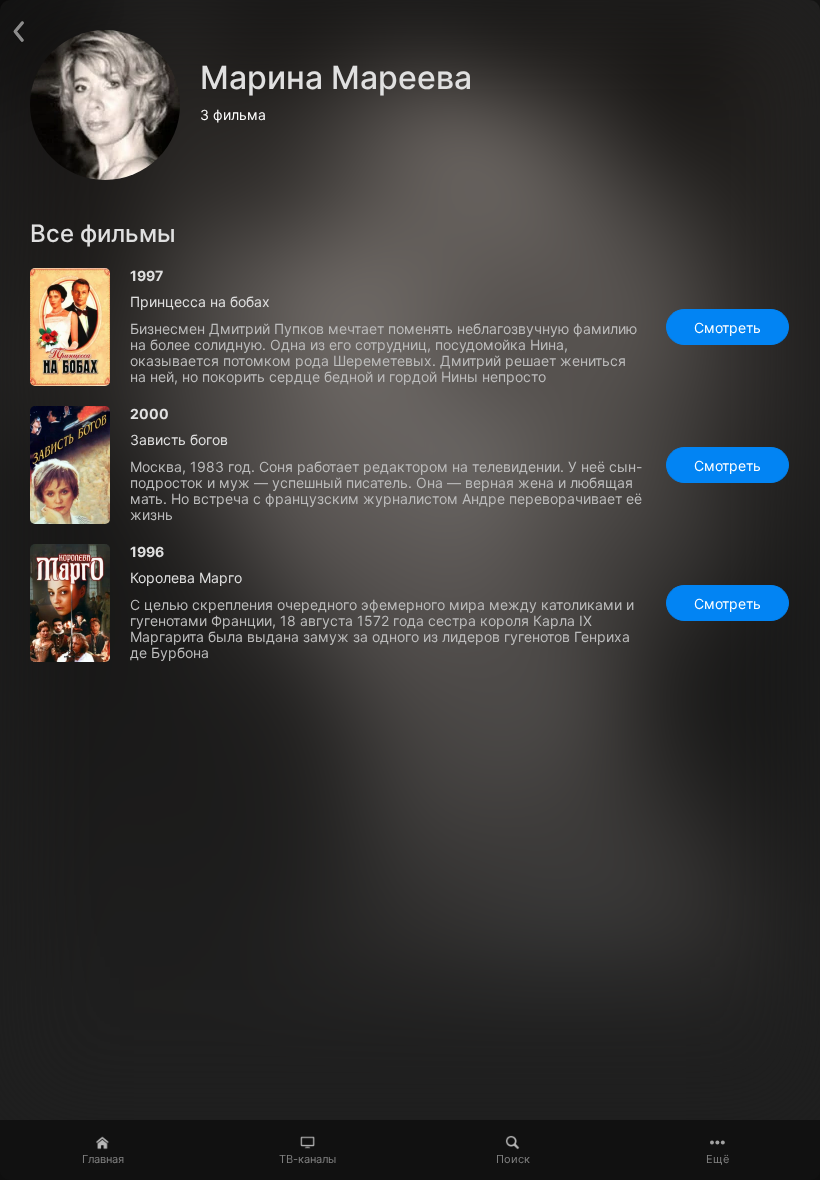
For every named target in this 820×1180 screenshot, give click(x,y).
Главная (103, 1159)
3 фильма (233, 114)
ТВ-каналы (307, 1159)
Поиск (513, 1159)
